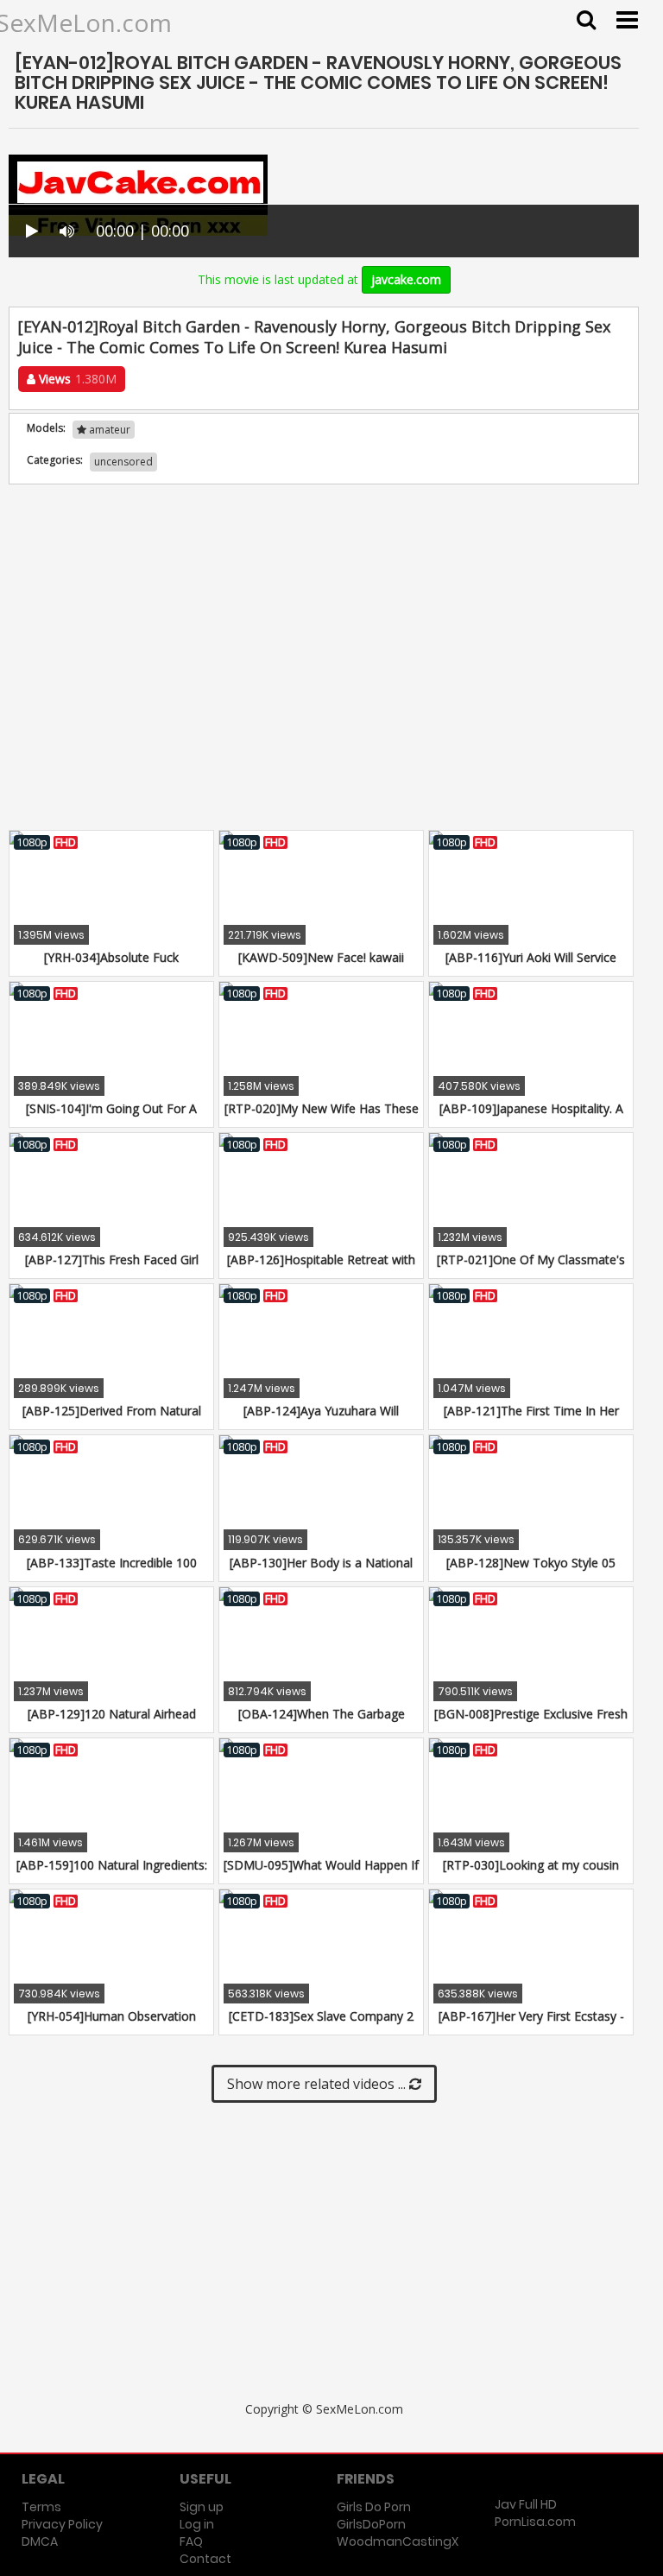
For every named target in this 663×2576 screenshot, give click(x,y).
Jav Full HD (526, 2504)
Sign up (202, 2507)
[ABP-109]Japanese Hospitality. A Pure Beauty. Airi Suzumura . (531, 1117)
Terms (41, 2507)
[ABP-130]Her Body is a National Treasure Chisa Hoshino (321, 1571)
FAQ (191, 2541)
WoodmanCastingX (398, 2541)
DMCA (40, 2541)
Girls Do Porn (374, 2507)
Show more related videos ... (318, 2084)
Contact (205, 2559)
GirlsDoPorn (371, 2524)
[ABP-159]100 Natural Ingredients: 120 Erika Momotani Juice (112, 1873)
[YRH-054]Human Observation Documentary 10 (112, 2025)
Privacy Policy (62, 2524)
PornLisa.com (535, 2522)
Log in (197, 2524)
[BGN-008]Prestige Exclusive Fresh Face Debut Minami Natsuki (531, 1722)
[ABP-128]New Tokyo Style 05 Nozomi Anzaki (531, 1571)
